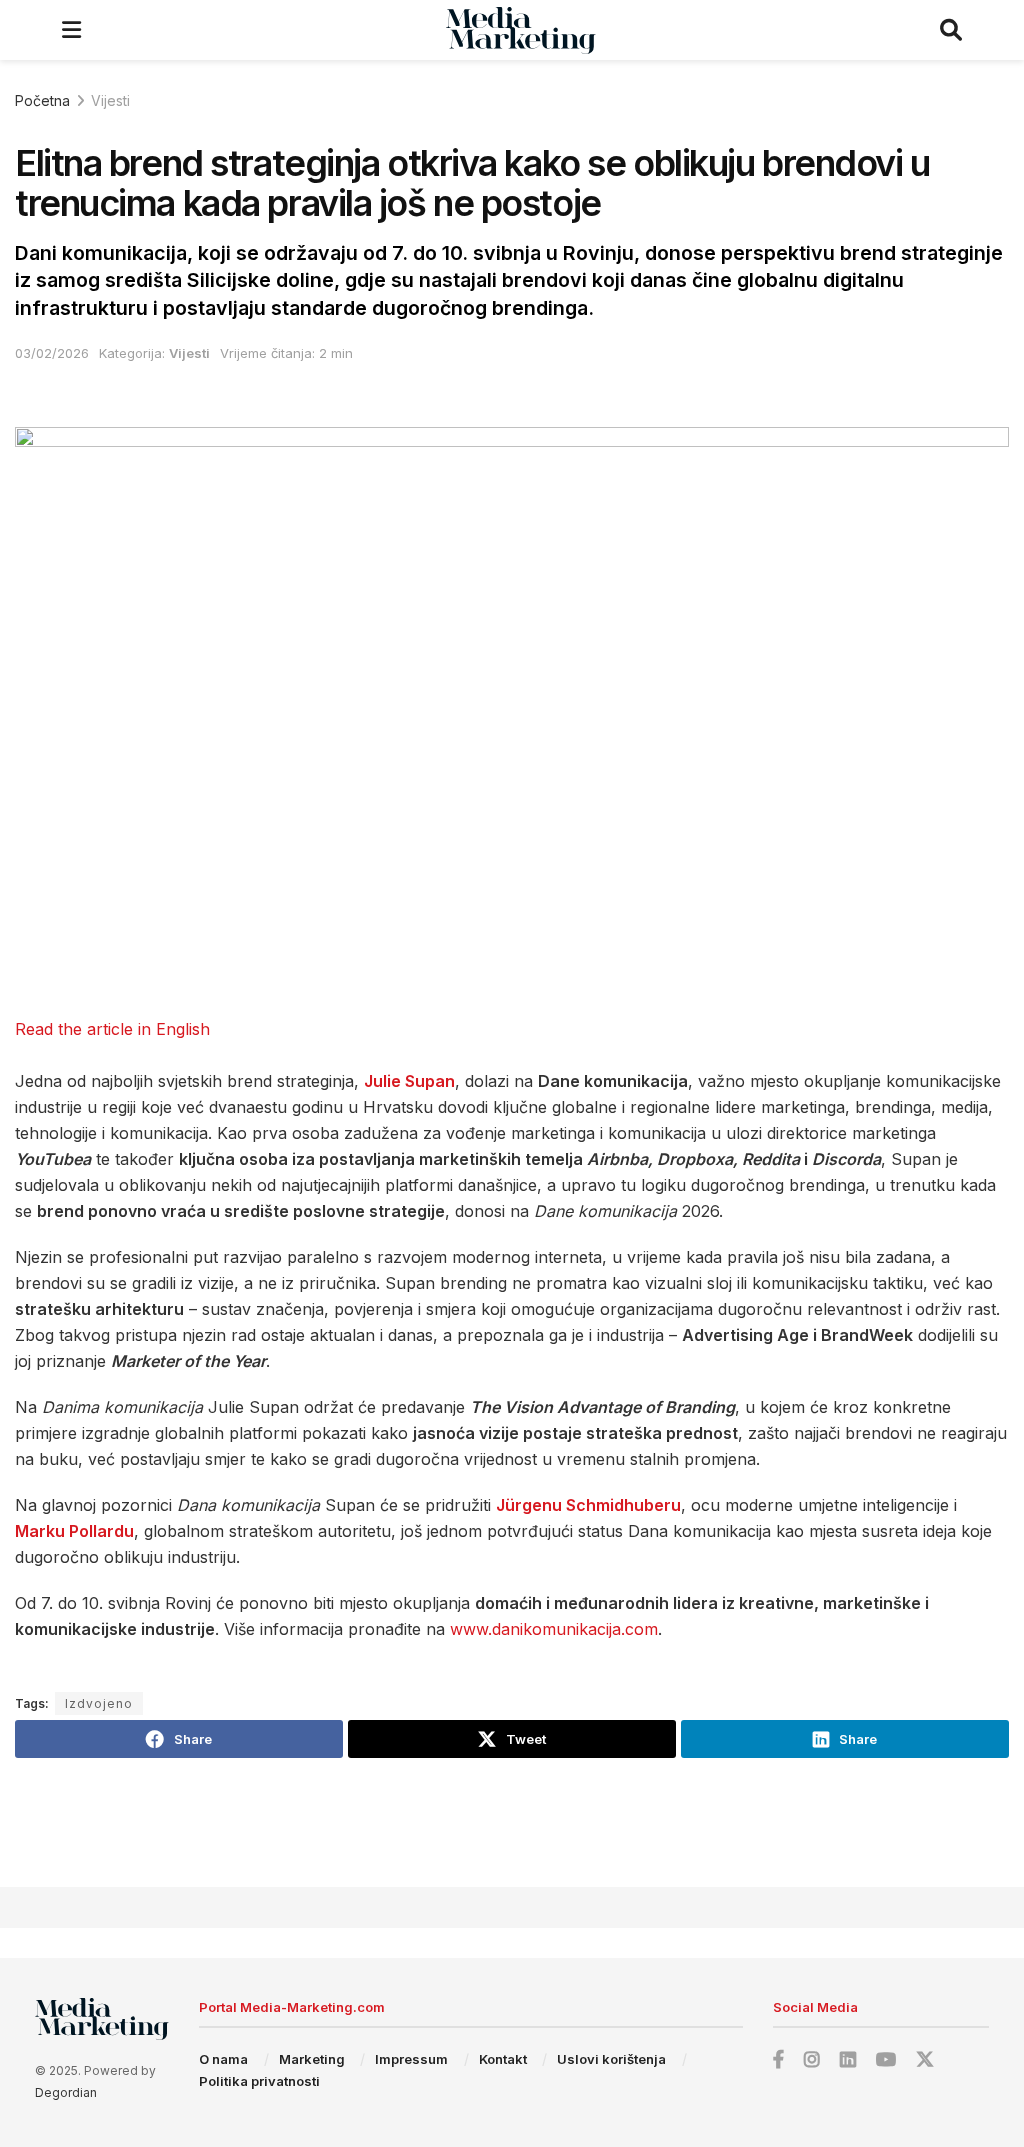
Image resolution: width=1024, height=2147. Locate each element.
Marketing (312, 2059)
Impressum (411, 2059)
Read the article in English (112, 1029)
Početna (42, 100)
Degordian (66, 2092)
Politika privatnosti (259, 2081)
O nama (223, 2059)
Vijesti (110, 100)
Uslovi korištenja (611, 2059)
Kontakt (503, 2059)
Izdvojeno (99, 1703)
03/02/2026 (52, 353)
